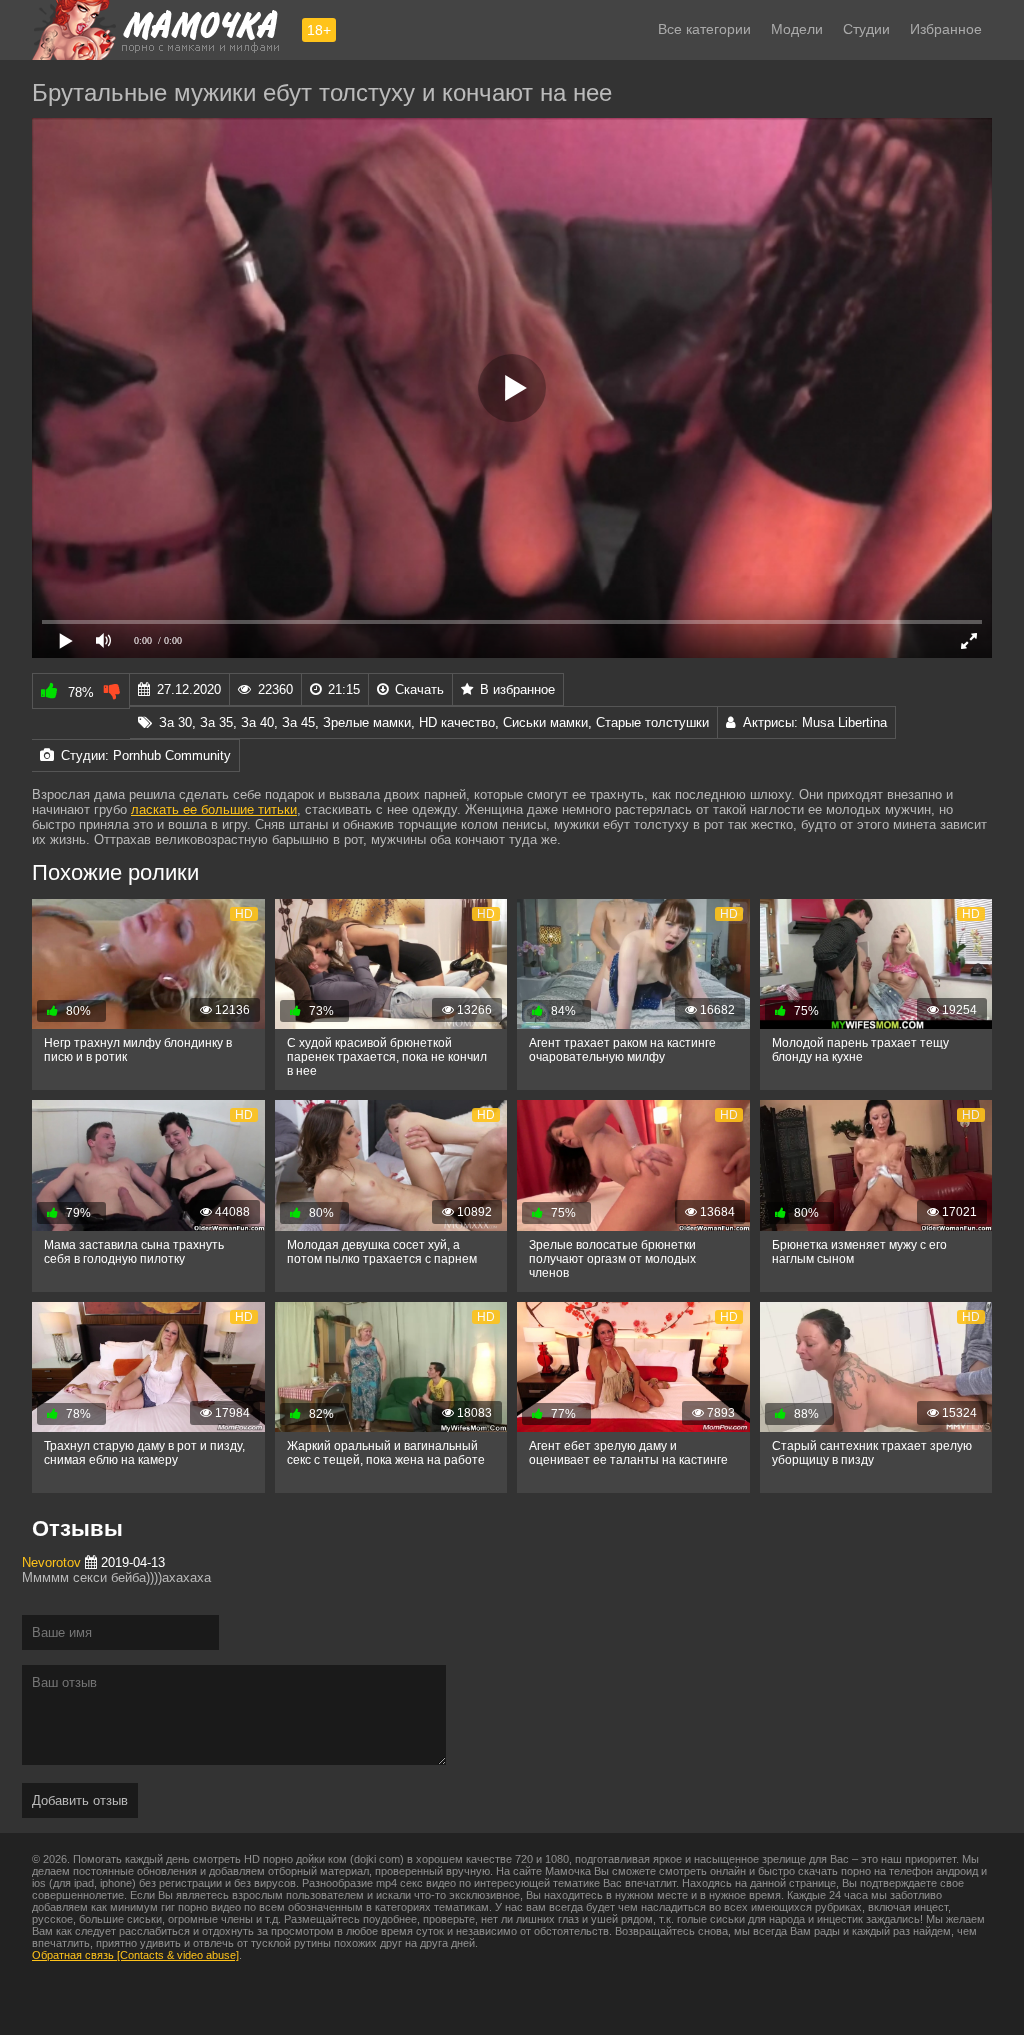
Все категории (704, 29)
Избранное (946, 29)
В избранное (517, 689)
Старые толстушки (652, 722)
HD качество (457, 722)
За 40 (257, 722)
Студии (866, 29)
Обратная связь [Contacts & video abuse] (135, 1955)
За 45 (298, 722)
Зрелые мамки (367, 722)
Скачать (419, 689)
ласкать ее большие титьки (214, 809)
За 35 (216, 722)
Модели (797, 29)
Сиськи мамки (545, 722)
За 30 (175, 722)
